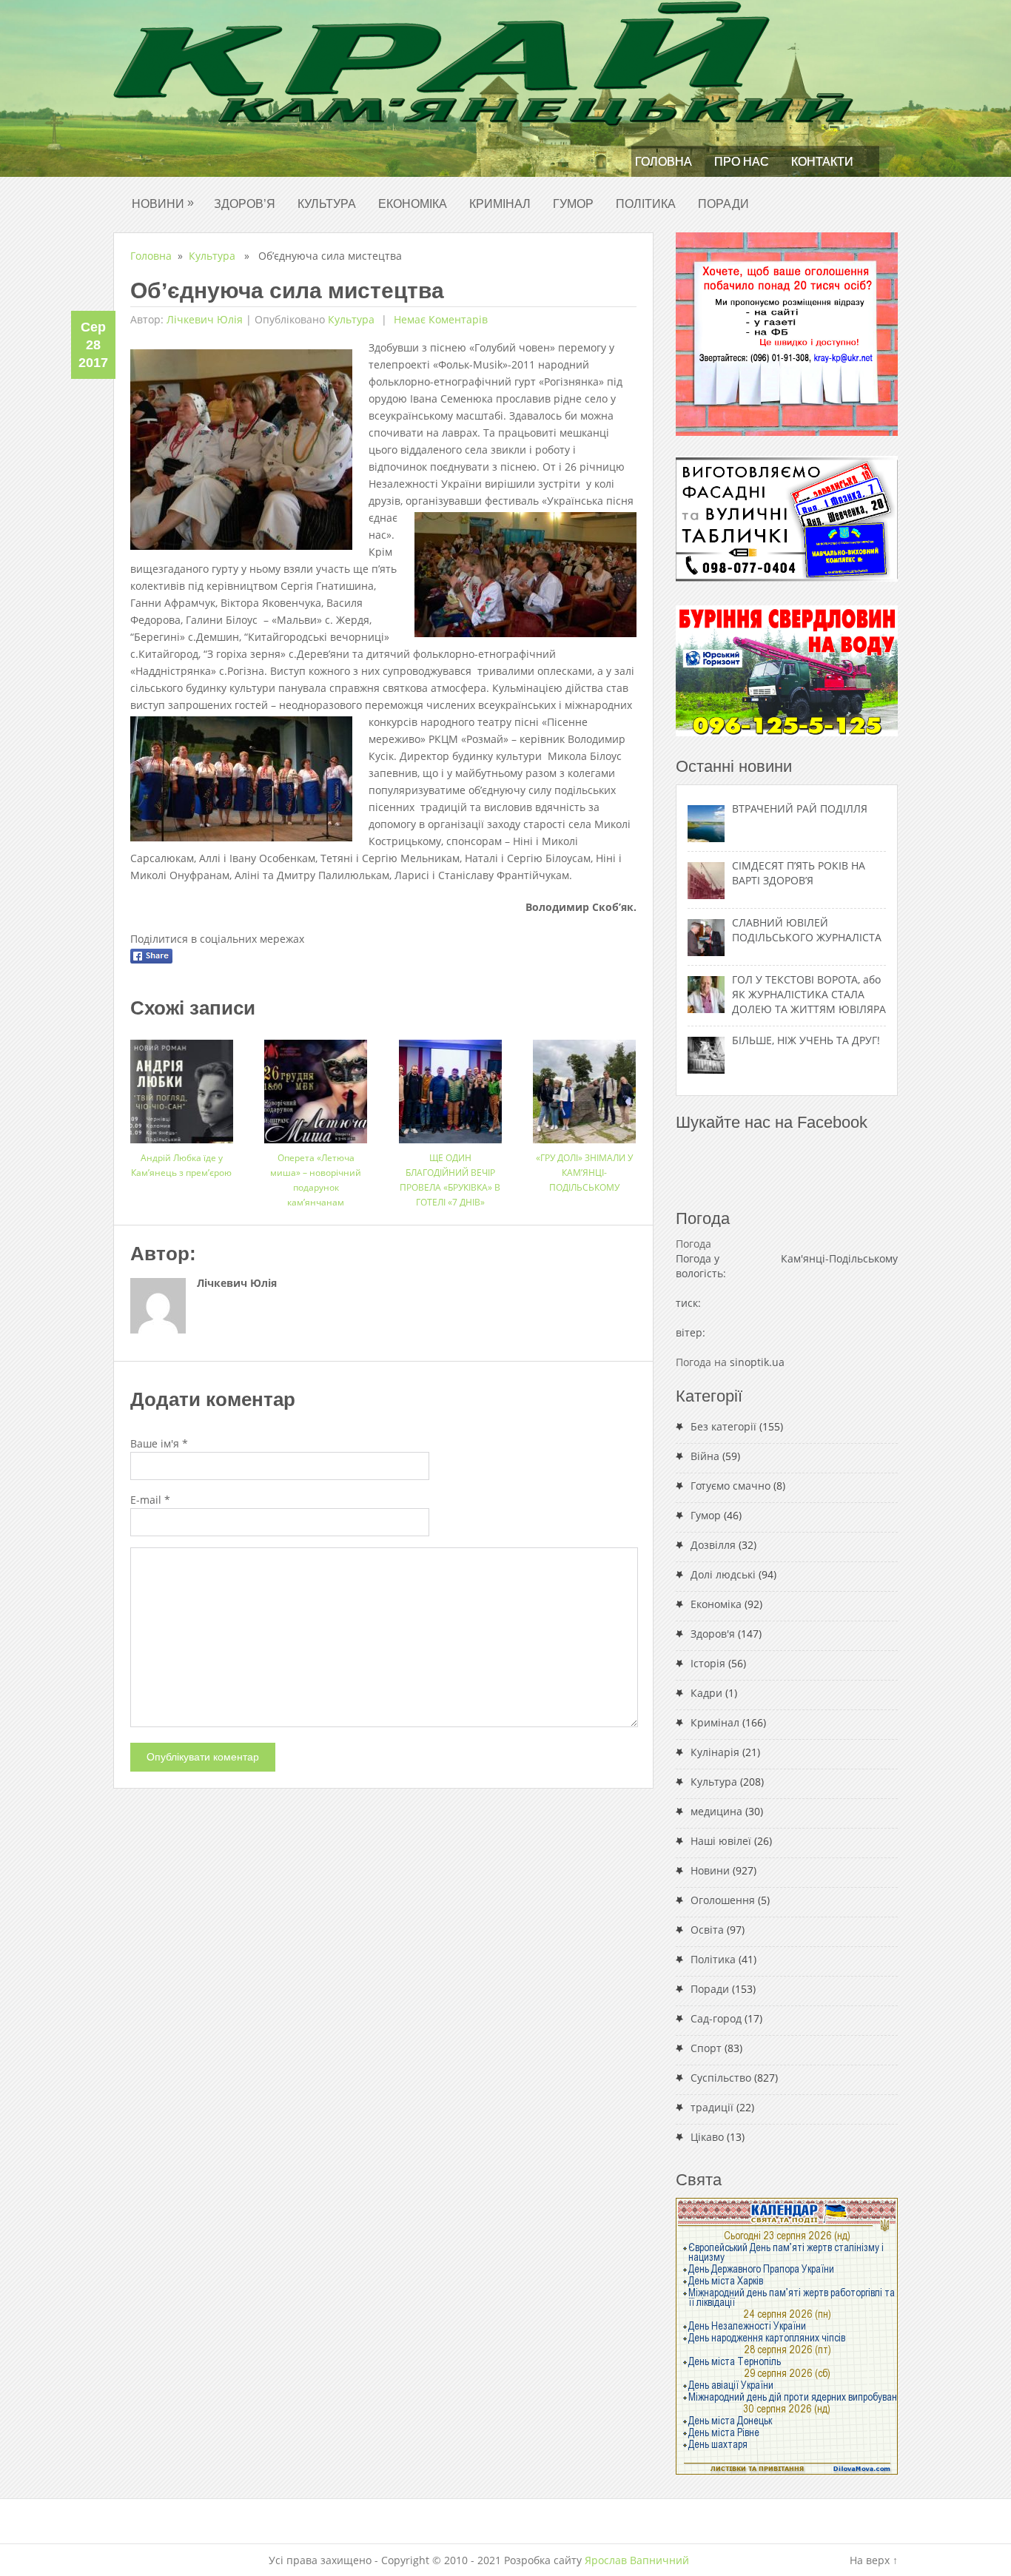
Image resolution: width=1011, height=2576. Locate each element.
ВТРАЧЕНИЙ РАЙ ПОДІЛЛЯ (800, 808)
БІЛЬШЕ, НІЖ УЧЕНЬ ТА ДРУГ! (806, 1040)
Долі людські (723, 1574)
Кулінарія (715, 1752)
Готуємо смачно (730, 1486)
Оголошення (723, 1900)
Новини (163, 203)
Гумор (573, 204)
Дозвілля (713, 1545)
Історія (708, 1663)
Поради (723, 204)
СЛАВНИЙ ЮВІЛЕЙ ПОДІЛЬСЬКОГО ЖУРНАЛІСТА (807, 930)
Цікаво (707, 2137)
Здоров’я (245, 204)
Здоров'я (713, 1634)
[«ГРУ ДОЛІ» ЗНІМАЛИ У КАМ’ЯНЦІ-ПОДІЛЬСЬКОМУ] (584, 1086)
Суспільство (721, 2078)
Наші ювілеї (721, 1841)
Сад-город (716, 2018)
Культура (327, 204)
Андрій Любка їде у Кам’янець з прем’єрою (181, 1165)
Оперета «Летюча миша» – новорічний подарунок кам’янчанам (316, 1180)
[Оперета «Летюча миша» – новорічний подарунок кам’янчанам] (316, 1086)
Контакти (822, 162)
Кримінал (500, 204)
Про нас (742, 162)
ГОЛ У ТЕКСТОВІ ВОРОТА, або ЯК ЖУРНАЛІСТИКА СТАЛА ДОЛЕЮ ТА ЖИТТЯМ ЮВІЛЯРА (809, 994)
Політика (646, 204)
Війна (705, 1456)
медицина (716, 1811)
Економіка (413, 204)
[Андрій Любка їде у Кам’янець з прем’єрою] (182, 1086)
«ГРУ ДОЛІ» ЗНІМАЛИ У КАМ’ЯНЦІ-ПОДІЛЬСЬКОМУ (584, 1173)
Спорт (706, 2048)
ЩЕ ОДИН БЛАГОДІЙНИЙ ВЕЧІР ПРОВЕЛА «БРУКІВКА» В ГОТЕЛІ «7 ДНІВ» (450, 1180)
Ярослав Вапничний (637, 2560)
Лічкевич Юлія (205, 319)
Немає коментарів (439, 319)
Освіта (707, 1930)
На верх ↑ (874, 2560)
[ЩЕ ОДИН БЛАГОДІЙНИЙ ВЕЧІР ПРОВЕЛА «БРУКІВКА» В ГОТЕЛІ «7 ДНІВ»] (450, 1086)
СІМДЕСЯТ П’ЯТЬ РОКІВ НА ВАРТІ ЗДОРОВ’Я (799, 873)
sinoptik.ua (757, 1362)
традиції (712, 2107)
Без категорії (723, 1426)
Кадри (706, 1693)
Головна (664, 162)
